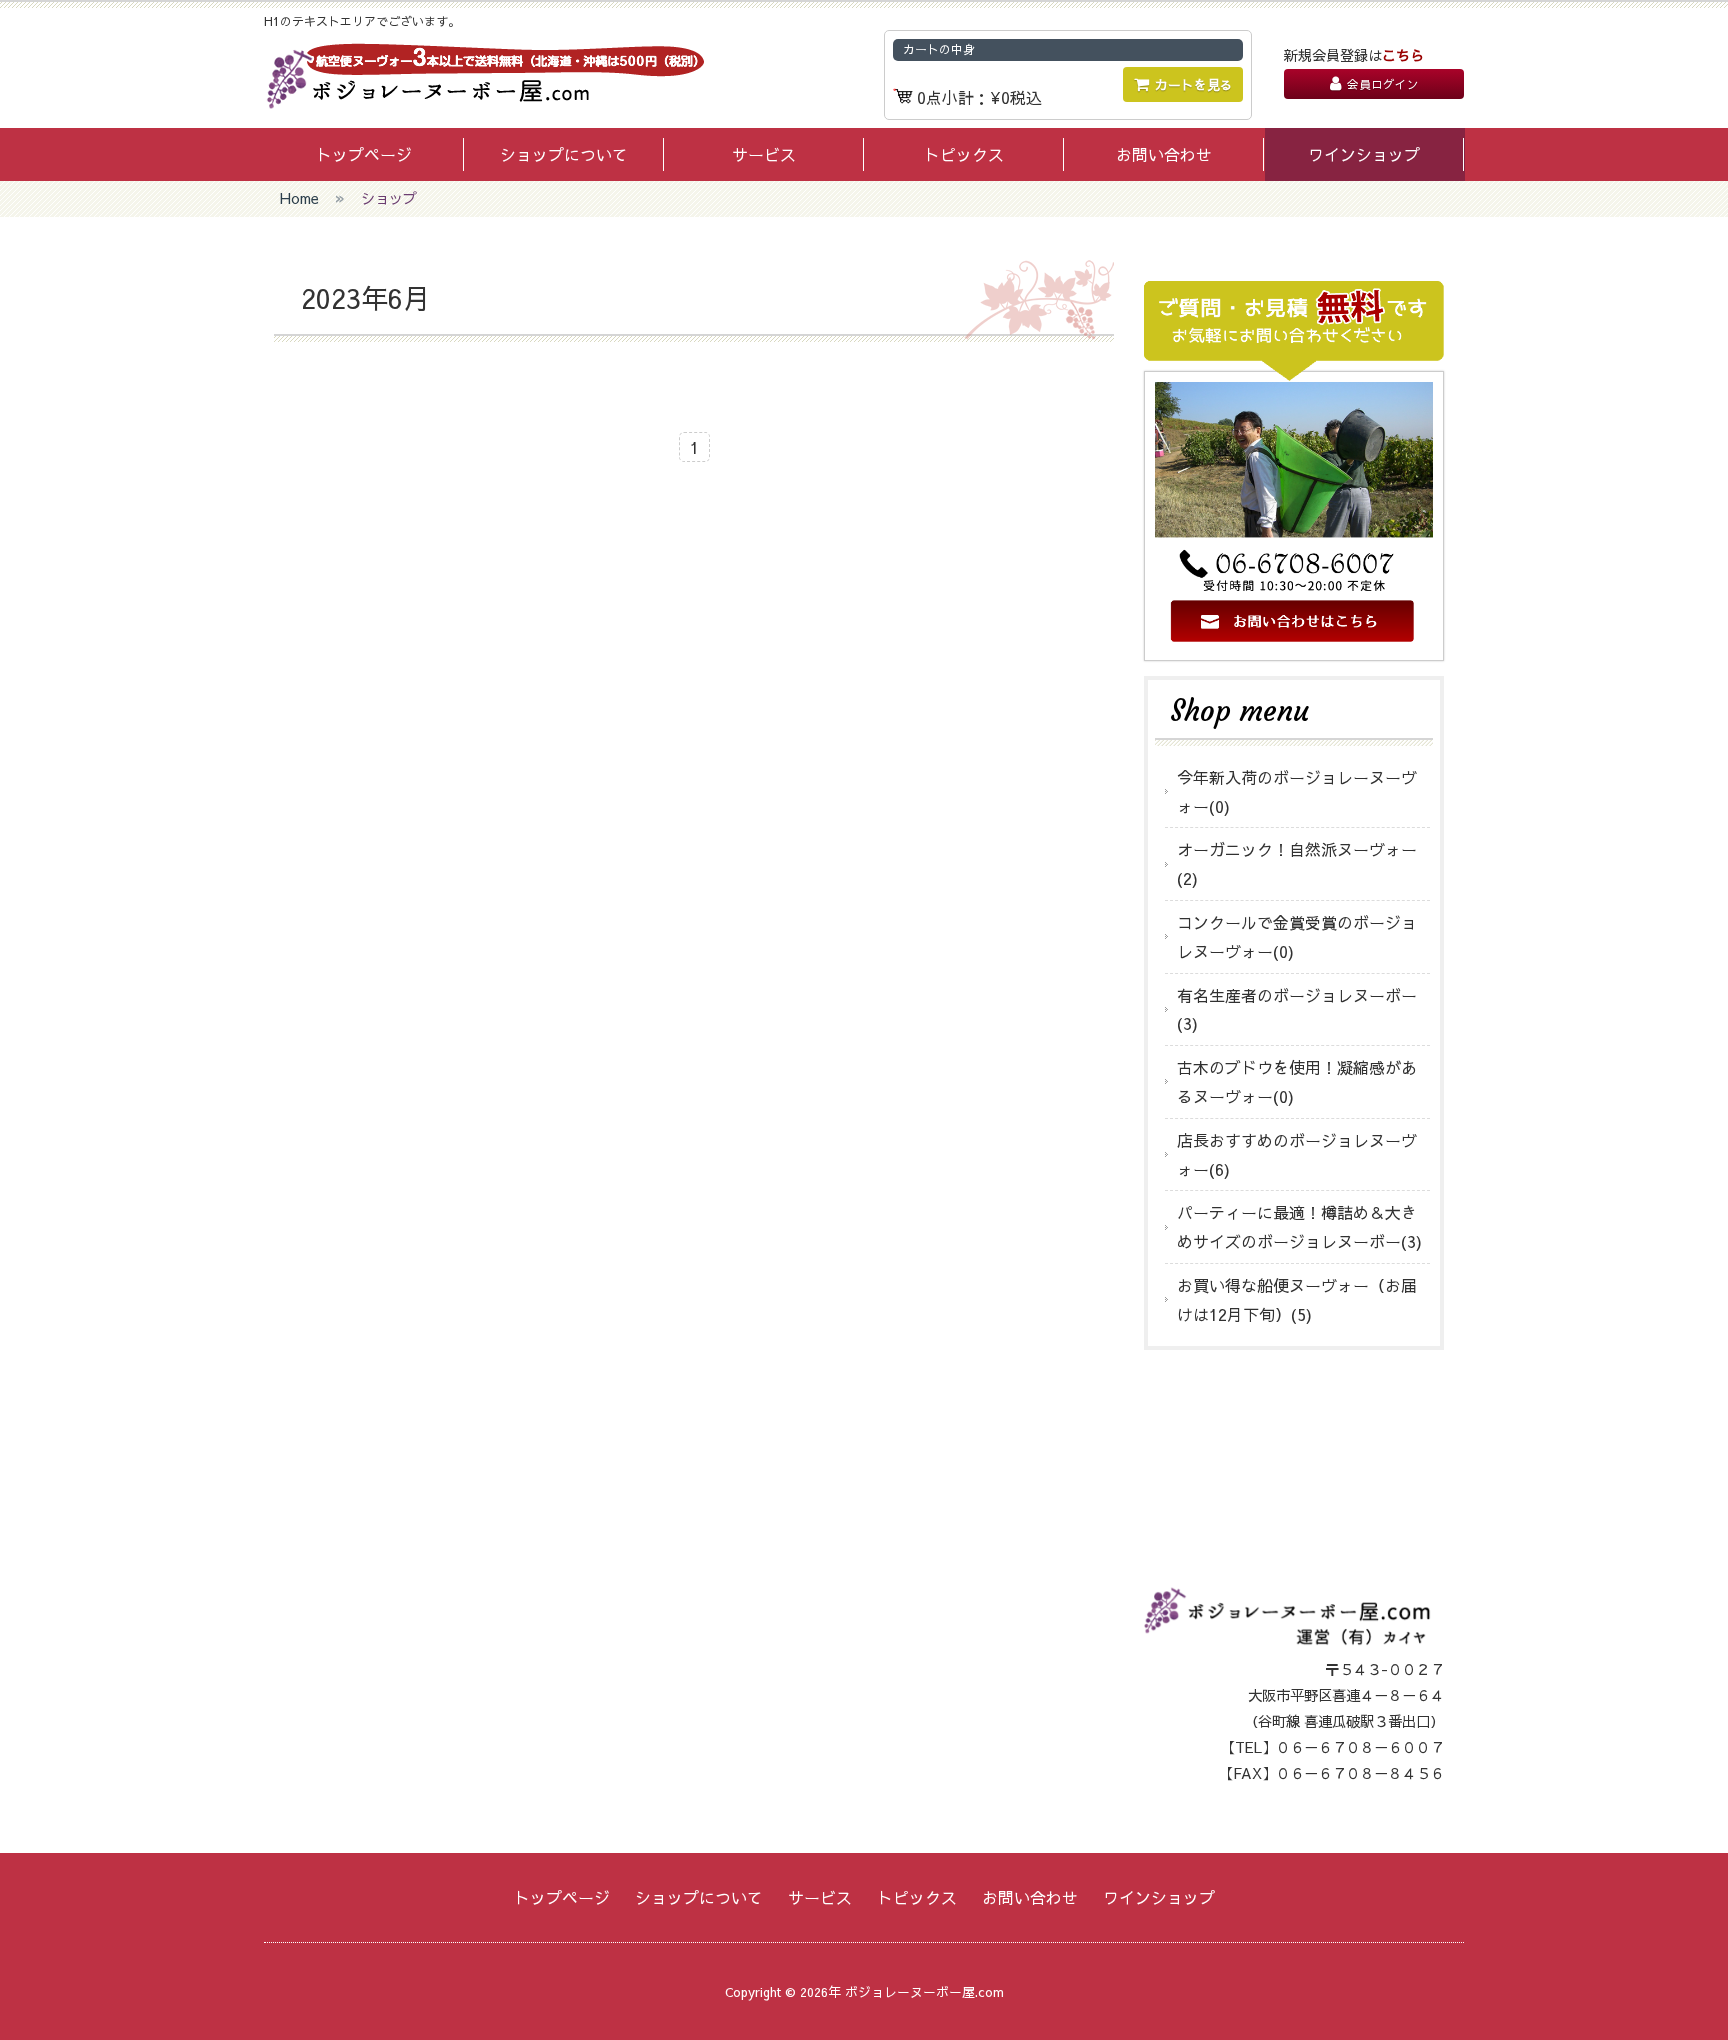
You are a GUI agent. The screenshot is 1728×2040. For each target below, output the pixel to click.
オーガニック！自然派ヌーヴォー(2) (1297, 863)
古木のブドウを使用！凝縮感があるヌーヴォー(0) (1297, 1081)
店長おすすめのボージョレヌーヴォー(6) (1297, 1154)
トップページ (364, 154)
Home (299, 198)
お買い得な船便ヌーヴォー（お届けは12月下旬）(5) (1297, 1299)
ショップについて (564, 154)
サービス (764, 154)
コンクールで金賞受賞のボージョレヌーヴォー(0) (1297, 936)
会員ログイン (1383, 84)
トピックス (964, 154)
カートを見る (1194, 84)
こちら (1403, 55)
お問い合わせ (1164, 154)
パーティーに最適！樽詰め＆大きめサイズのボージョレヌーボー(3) (1299, 1226)
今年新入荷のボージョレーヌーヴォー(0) (1297, 791)
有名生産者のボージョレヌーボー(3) (1297, 1009)
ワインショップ (1364, 154)
